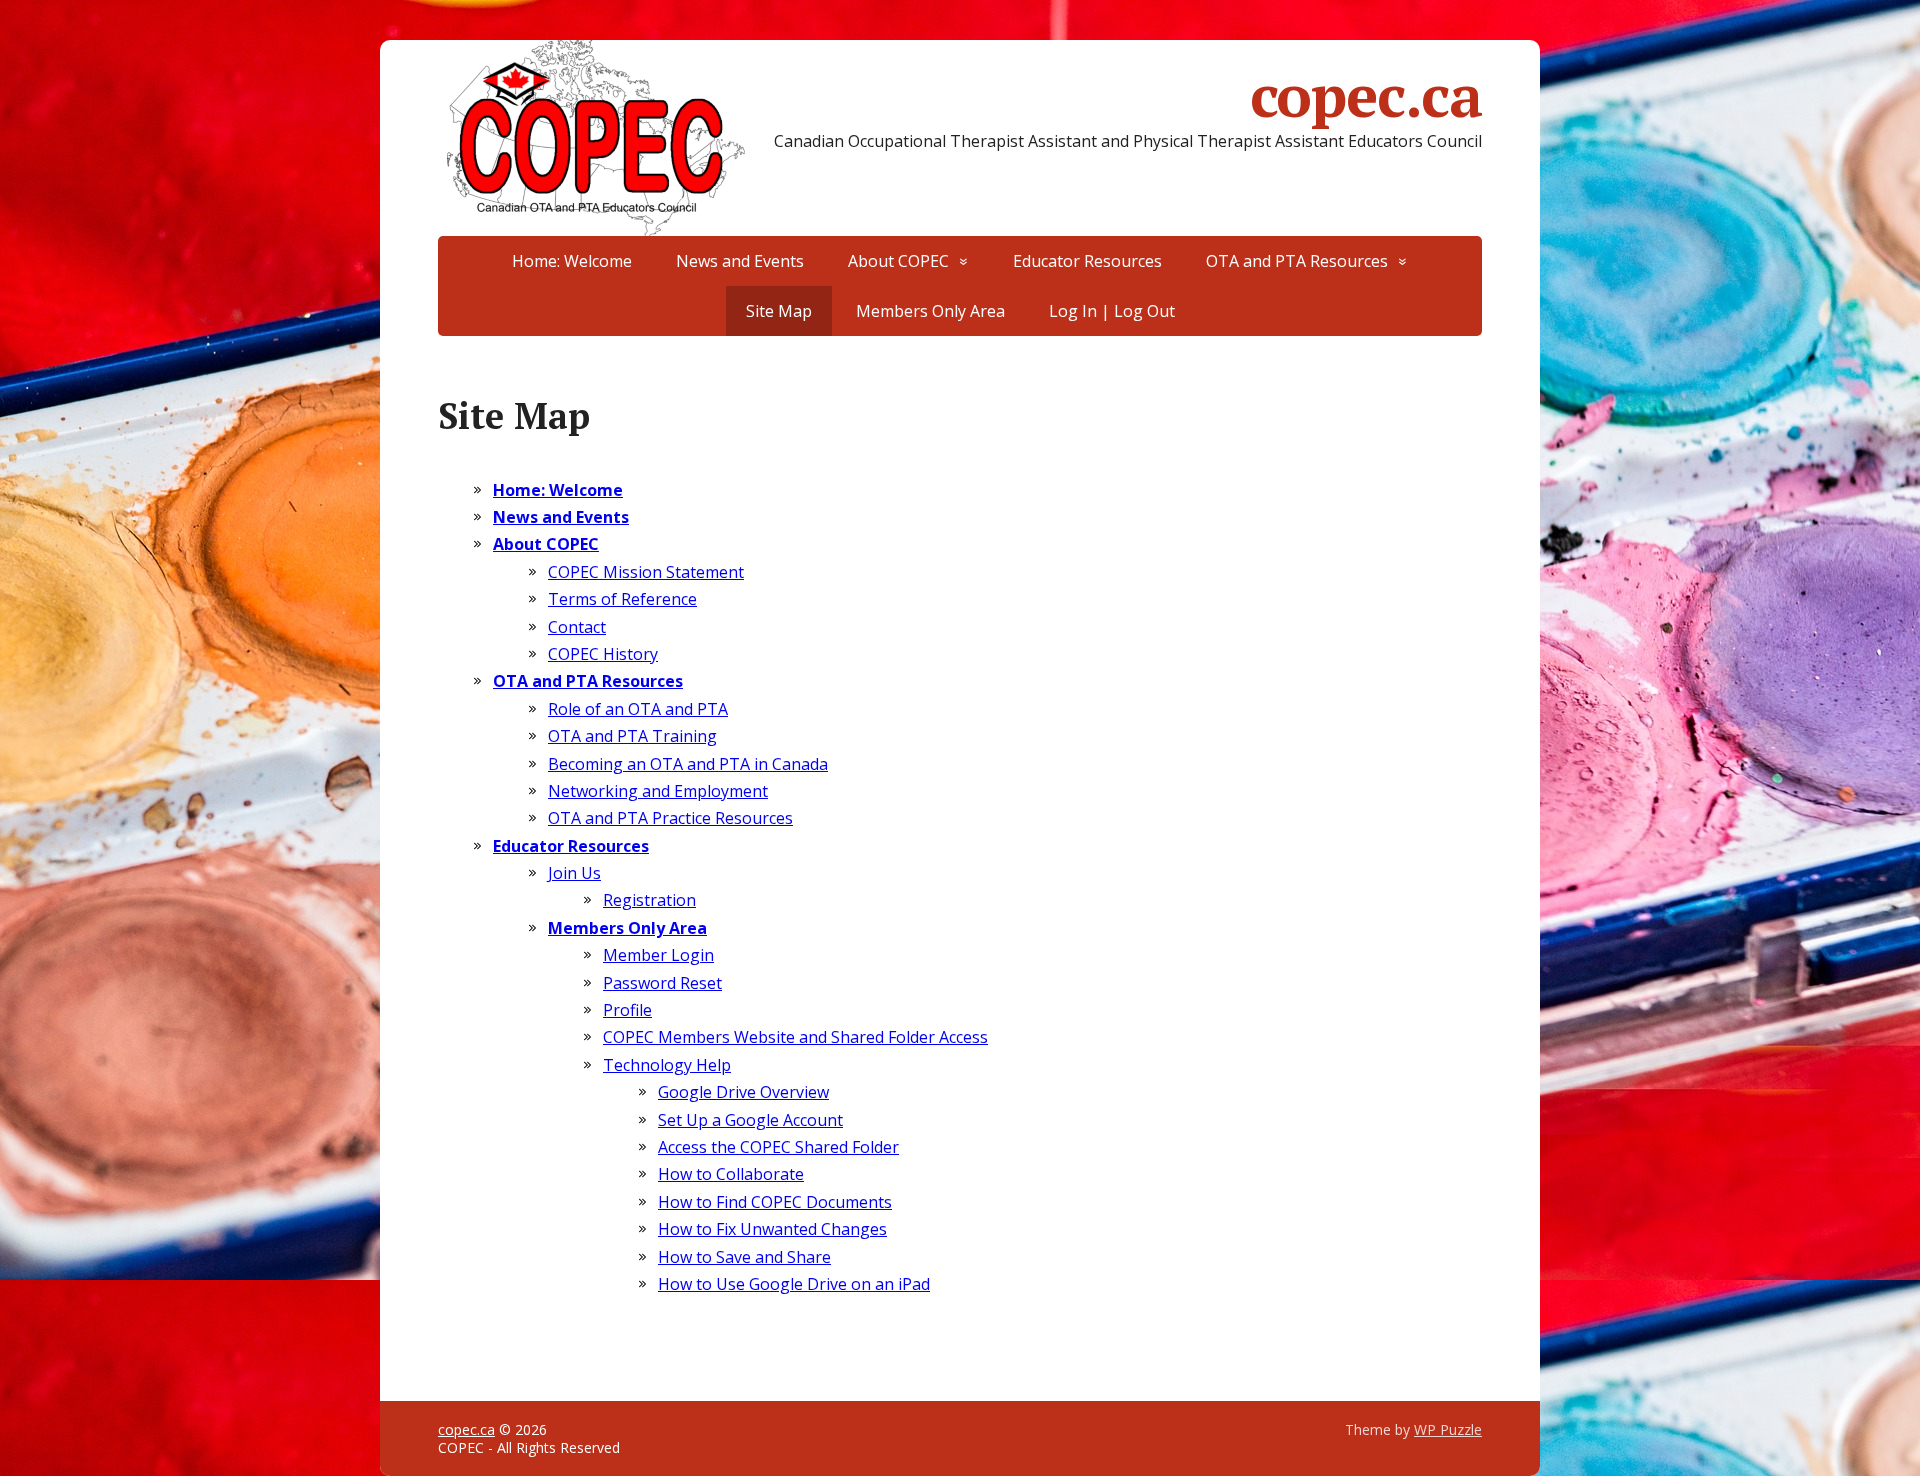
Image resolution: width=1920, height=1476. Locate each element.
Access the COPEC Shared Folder (778, 1147)
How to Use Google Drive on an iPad (794, 1284)
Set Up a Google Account (750, 1120)
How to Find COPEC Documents (775, 1202)
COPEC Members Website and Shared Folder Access (795, 1037)
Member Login (658, 955)
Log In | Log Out (1112, 311)
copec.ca (1366, 95)
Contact (577, 627)
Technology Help (667, 1065)
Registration (649, 900)
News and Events (740, 261)
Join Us (574, 873)
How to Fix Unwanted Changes (772, 1229)
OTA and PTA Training (632, 736)
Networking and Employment (658, 791)
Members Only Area (930, 311)
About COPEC (898, 261)
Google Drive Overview (743, 1092)
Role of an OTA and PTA (638, 709)
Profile (627, 1010)
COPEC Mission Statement (646, 572)
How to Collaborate (731, 1174)
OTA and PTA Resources (1297, 261)
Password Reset (662, 983)
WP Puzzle (1448, 1429)
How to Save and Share (744, 1257)
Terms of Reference (622, 599)
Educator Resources (1087, 261)
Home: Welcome (572, 261)
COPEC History (603, 654)
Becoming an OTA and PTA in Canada (688, 764)
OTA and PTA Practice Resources (670, 818)
